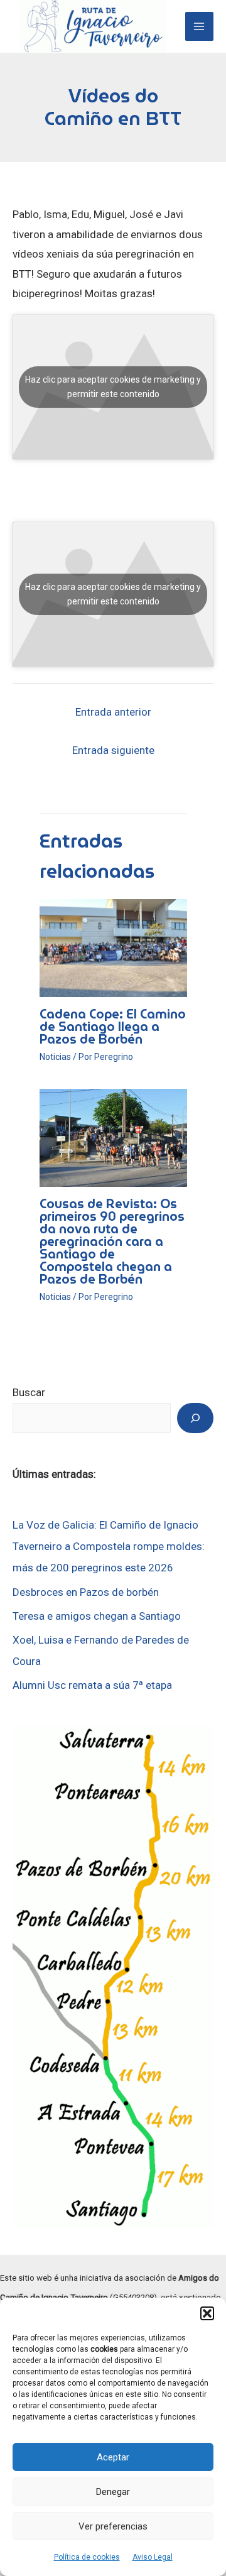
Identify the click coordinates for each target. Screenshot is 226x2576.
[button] (207, 2313)
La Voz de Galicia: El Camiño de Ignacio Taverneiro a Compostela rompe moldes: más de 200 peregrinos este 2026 (109, 1546)
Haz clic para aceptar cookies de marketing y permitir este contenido (113, 387)
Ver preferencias (113, 2526)
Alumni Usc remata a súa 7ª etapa (92, 1685)
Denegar (113, 2492)
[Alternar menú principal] (200, 26)
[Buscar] (195, 1418)
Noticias (55, 1057)
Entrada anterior (113, 712)
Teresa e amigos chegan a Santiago (97, 1616)
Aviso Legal (153, 2557)
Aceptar (113, 2457)
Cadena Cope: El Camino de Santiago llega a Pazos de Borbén (113, 1027)
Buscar (29, 1392)
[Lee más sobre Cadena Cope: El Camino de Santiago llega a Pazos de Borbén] (113, 947)
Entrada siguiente (113, 750)
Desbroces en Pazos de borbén (86, 1592)
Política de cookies (87, 2557)
